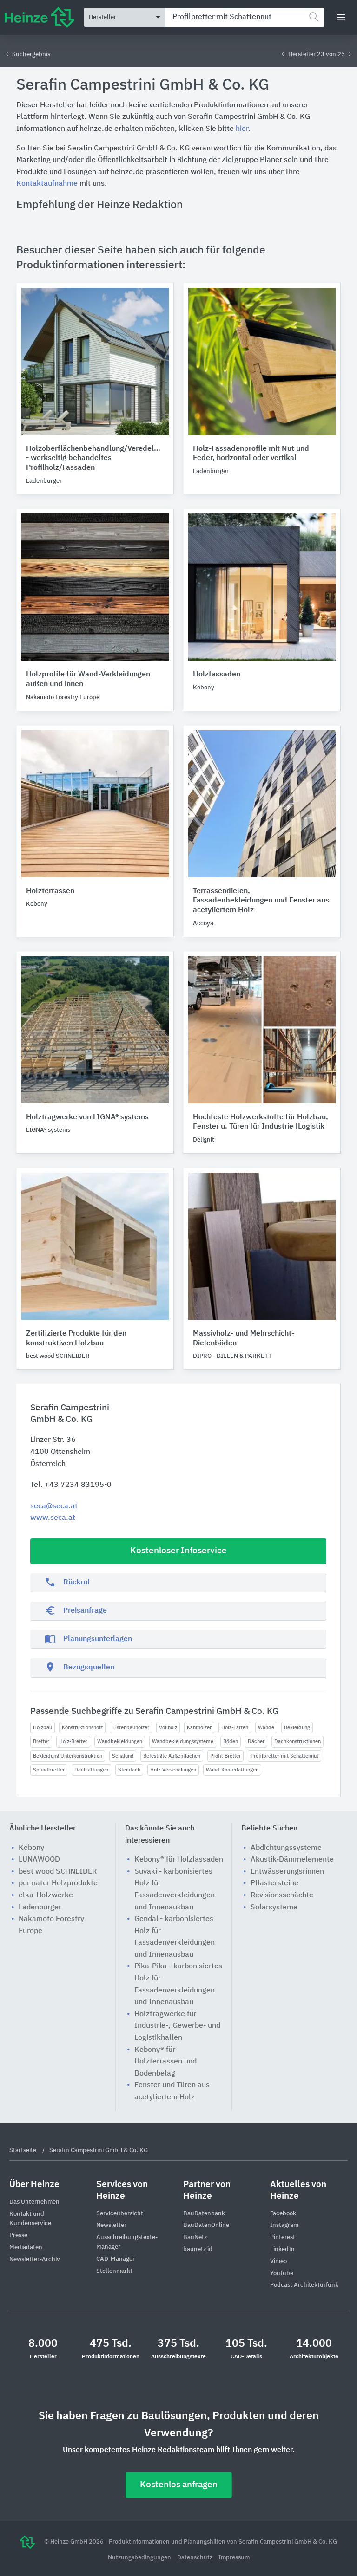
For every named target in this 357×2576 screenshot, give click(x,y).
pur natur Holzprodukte (58, 1883)
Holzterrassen (50, 891)
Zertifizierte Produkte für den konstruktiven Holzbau (76, 1339)
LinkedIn (282, 2249)
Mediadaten (26, 2248)
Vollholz (168, 1728)
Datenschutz (195, 2558)
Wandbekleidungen (120, 1742)
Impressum (234, 2558)
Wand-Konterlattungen (232, 1770)
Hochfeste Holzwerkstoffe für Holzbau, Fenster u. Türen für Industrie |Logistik (261, 1122)
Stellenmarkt (114, 2271)
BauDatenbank (204, 2214)
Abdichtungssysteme (286, 1848)
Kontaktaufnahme (47, 184)
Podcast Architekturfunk (304, 2285)
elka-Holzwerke (46, 1895)
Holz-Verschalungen (173, 1770)
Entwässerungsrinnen (287, 1872)
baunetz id (198, 2249)
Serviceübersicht (120, 2214)
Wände (266, 1728)
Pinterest (283, 2237)
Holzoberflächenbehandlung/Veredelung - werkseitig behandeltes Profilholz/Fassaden (95, 459)
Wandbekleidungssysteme (183, 1742)
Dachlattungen (91, 1770)
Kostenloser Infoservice (178, 1551)
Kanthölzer (199, 1728)
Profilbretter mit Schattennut (284, 1756)
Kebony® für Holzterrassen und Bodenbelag (165, 2062)
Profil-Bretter (225, 1756)
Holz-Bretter (73, 1742)
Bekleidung (297, 1728)
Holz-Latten (235, 1728)
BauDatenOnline (206, 2225)
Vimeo (278, 2261)
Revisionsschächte (282, 1895)
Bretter (41, 1742)
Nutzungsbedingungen (140, 2558)
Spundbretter (49, 1770)
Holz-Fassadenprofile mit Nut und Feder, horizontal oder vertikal (251, 454)
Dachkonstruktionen (297, 1742)
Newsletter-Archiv (35, 2260)
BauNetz (195, 2237)
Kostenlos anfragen (179, 2485)
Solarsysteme (274, 1908)
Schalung (123, 1756)
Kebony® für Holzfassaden (179, 1860)
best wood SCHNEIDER (58, 1872)
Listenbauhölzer (131, 1728)
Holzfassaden (217, 675)
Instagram (284, 2225)
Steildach (129, 1770)
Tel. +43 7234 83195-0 (71, 1485)
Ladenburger (40, 1908)
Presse (18, 2235)
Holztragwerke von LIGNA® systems (87, 1117)
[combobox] (245, 17)
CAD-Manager (116, 2259)
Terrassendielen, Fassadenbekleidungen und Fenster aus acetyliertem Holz (261, 901)
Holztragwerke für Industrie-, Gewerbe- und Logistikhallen (177, 2026)
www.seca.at (53, 1518)
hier (242, 129)
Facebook (283, 2214)
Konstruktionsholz (82, 1728)
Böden (231, 1742)
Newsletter (111, 2225)
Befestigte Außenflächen (172, 1756)
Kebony (31, 1848)
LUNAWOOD (39, 1860)
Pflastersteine (274, 1883)
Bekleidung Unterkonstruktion (68, 1756)
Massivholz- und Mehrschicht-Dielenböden (244, 1339)
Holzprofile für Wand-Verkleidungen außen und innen (88, 679)
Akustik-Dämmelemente (292, 1860)
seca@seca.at (54, 1506)
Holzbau (43, 1728)
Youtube (282, 2274)
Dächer (256, 1742)
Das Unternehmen (34, 2202)
